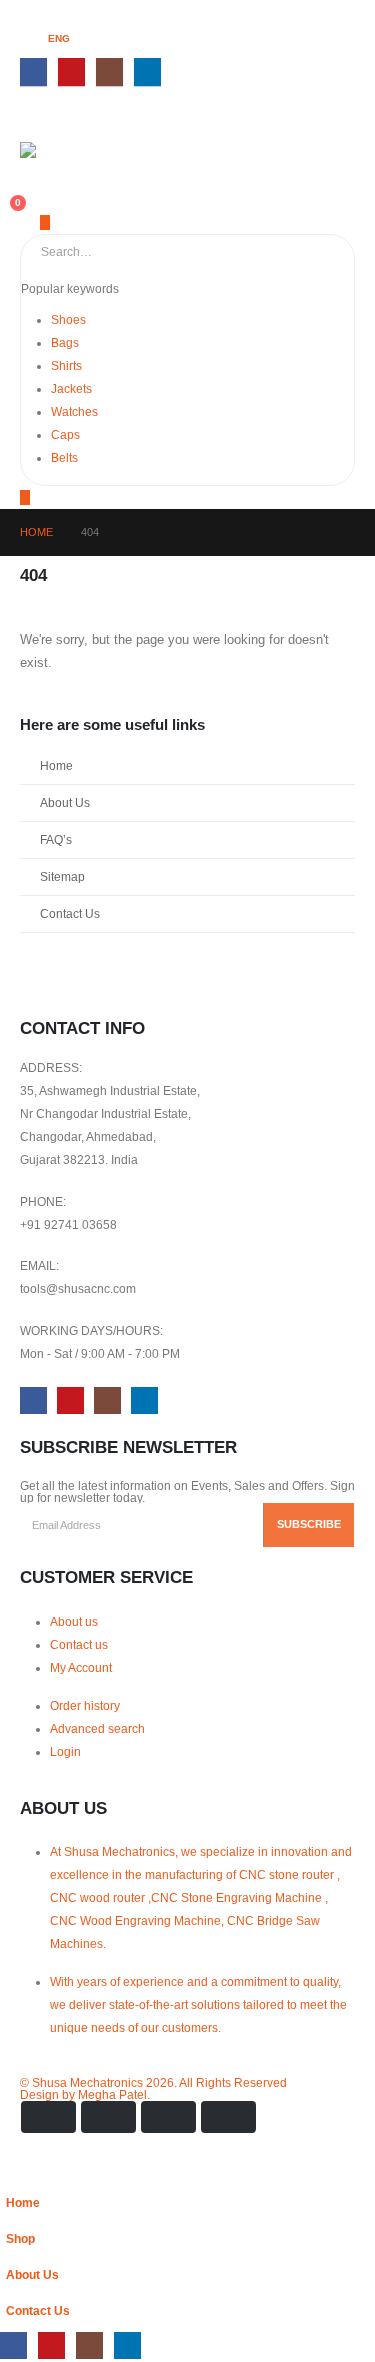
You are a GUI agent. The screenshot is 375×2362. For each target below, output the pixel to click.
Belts (64, 458)
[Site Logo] (60, 153)
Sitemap (62, 876)
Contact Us (70, 913)
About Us (65, 802)
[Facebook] (33, 71)
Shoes (68, 320)
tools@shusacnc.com (78, 1288)
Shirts (66, 366)
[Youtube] (71, 71)
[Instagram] (109, 71)
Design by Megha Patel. (153, 2088)
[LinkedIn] (147, 71)
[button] (11, 2172)
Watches (74, 412)
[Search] (239, 252)
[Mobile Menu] (33, 127)
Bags (65, 343)
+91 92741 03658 (68, 1224)
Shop (20, 2238)
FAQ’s (56, 839)
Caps (65, 435)
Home (56, 765)
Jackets (71, 389)
